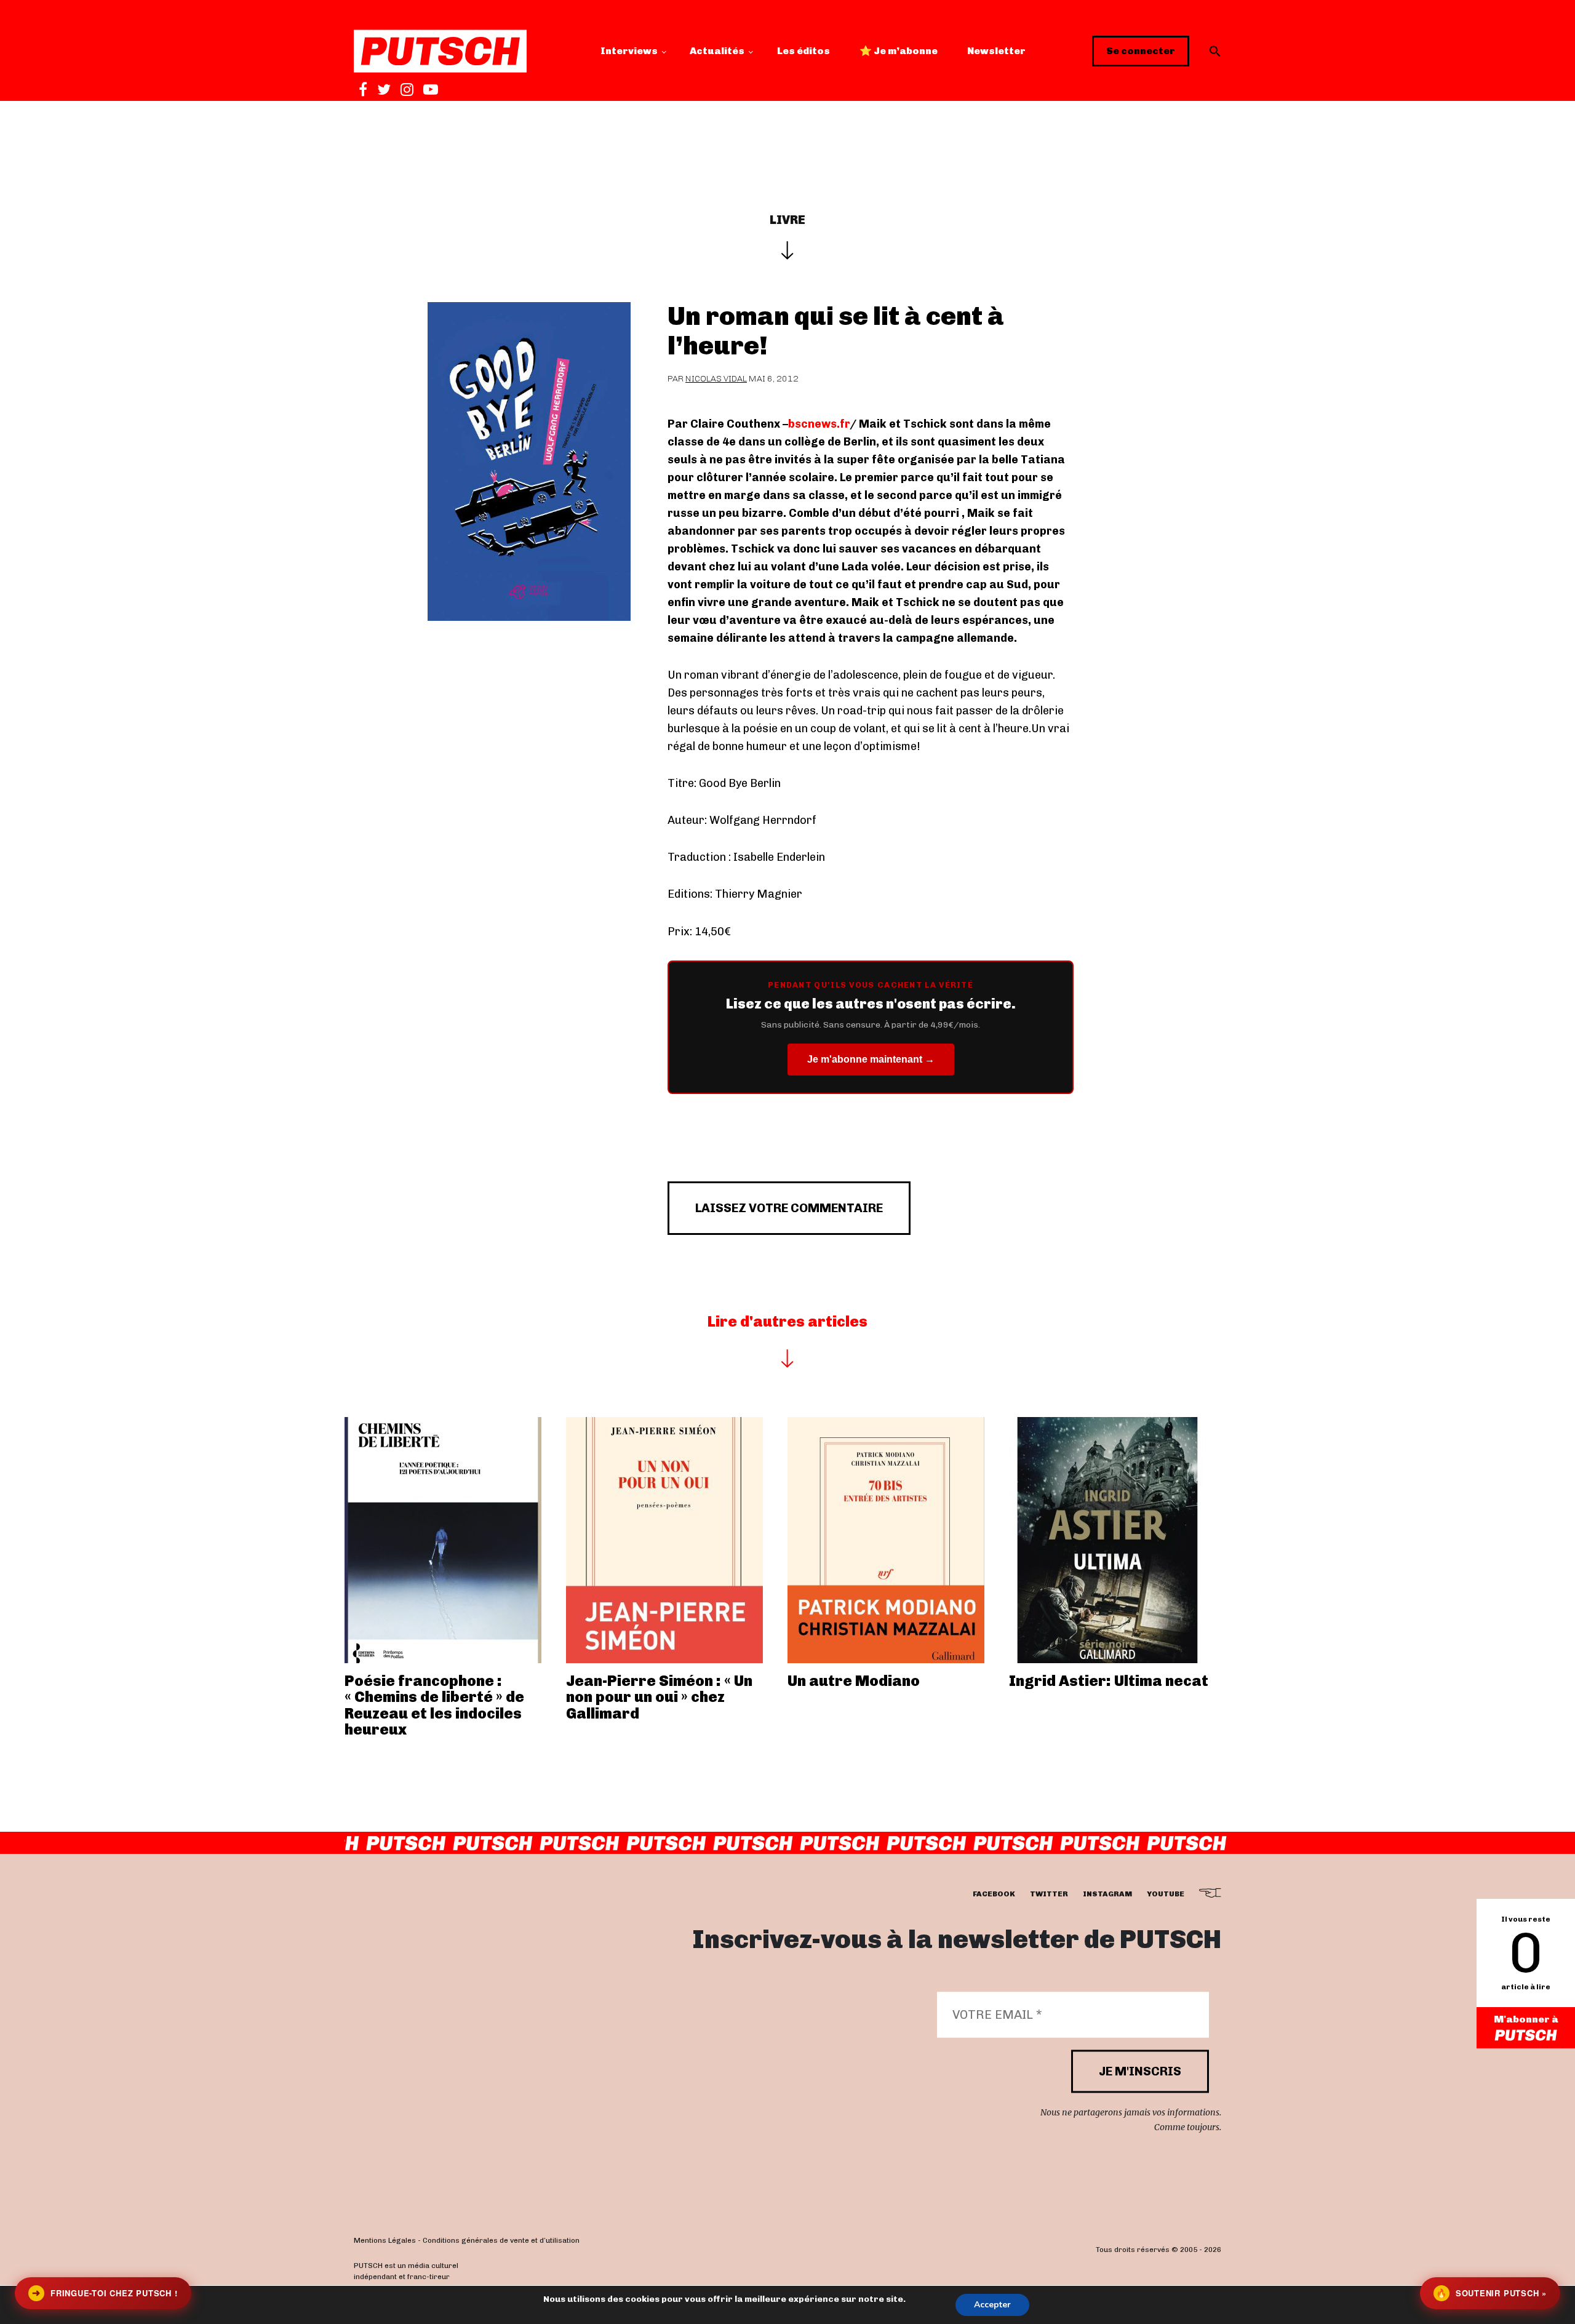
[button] (1215, 51)
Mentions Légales (385, 2240)
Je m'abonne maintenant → (871, 1059)
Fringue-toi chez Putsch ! (105, 2293)
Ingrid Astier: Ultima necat (1109, 1681)
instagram (1107, 1894)
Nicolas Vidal (716, 379)
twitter (1049, 1894)
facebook (994, 1894)
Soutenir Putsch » (1491, 2293)
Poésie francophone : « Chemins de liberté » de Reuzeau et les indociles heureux (434, 1705)
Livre (787, 220)
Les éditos (803, 51)
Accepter (992, 2305)
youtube (1166, 1894)
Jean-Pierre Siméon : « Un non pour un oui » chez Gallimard (659, 1697)
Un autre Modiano (854, 1681)
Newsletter (996, 51)
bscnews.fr (819, 424)
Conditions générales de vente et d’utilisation (501, 2240)
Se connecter (1141, 51)
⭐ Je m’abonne (899, 51)
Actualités (717, 51)
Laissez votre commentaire (789, 1208)
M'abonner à (1526, 2019)
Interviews (629, 51)
